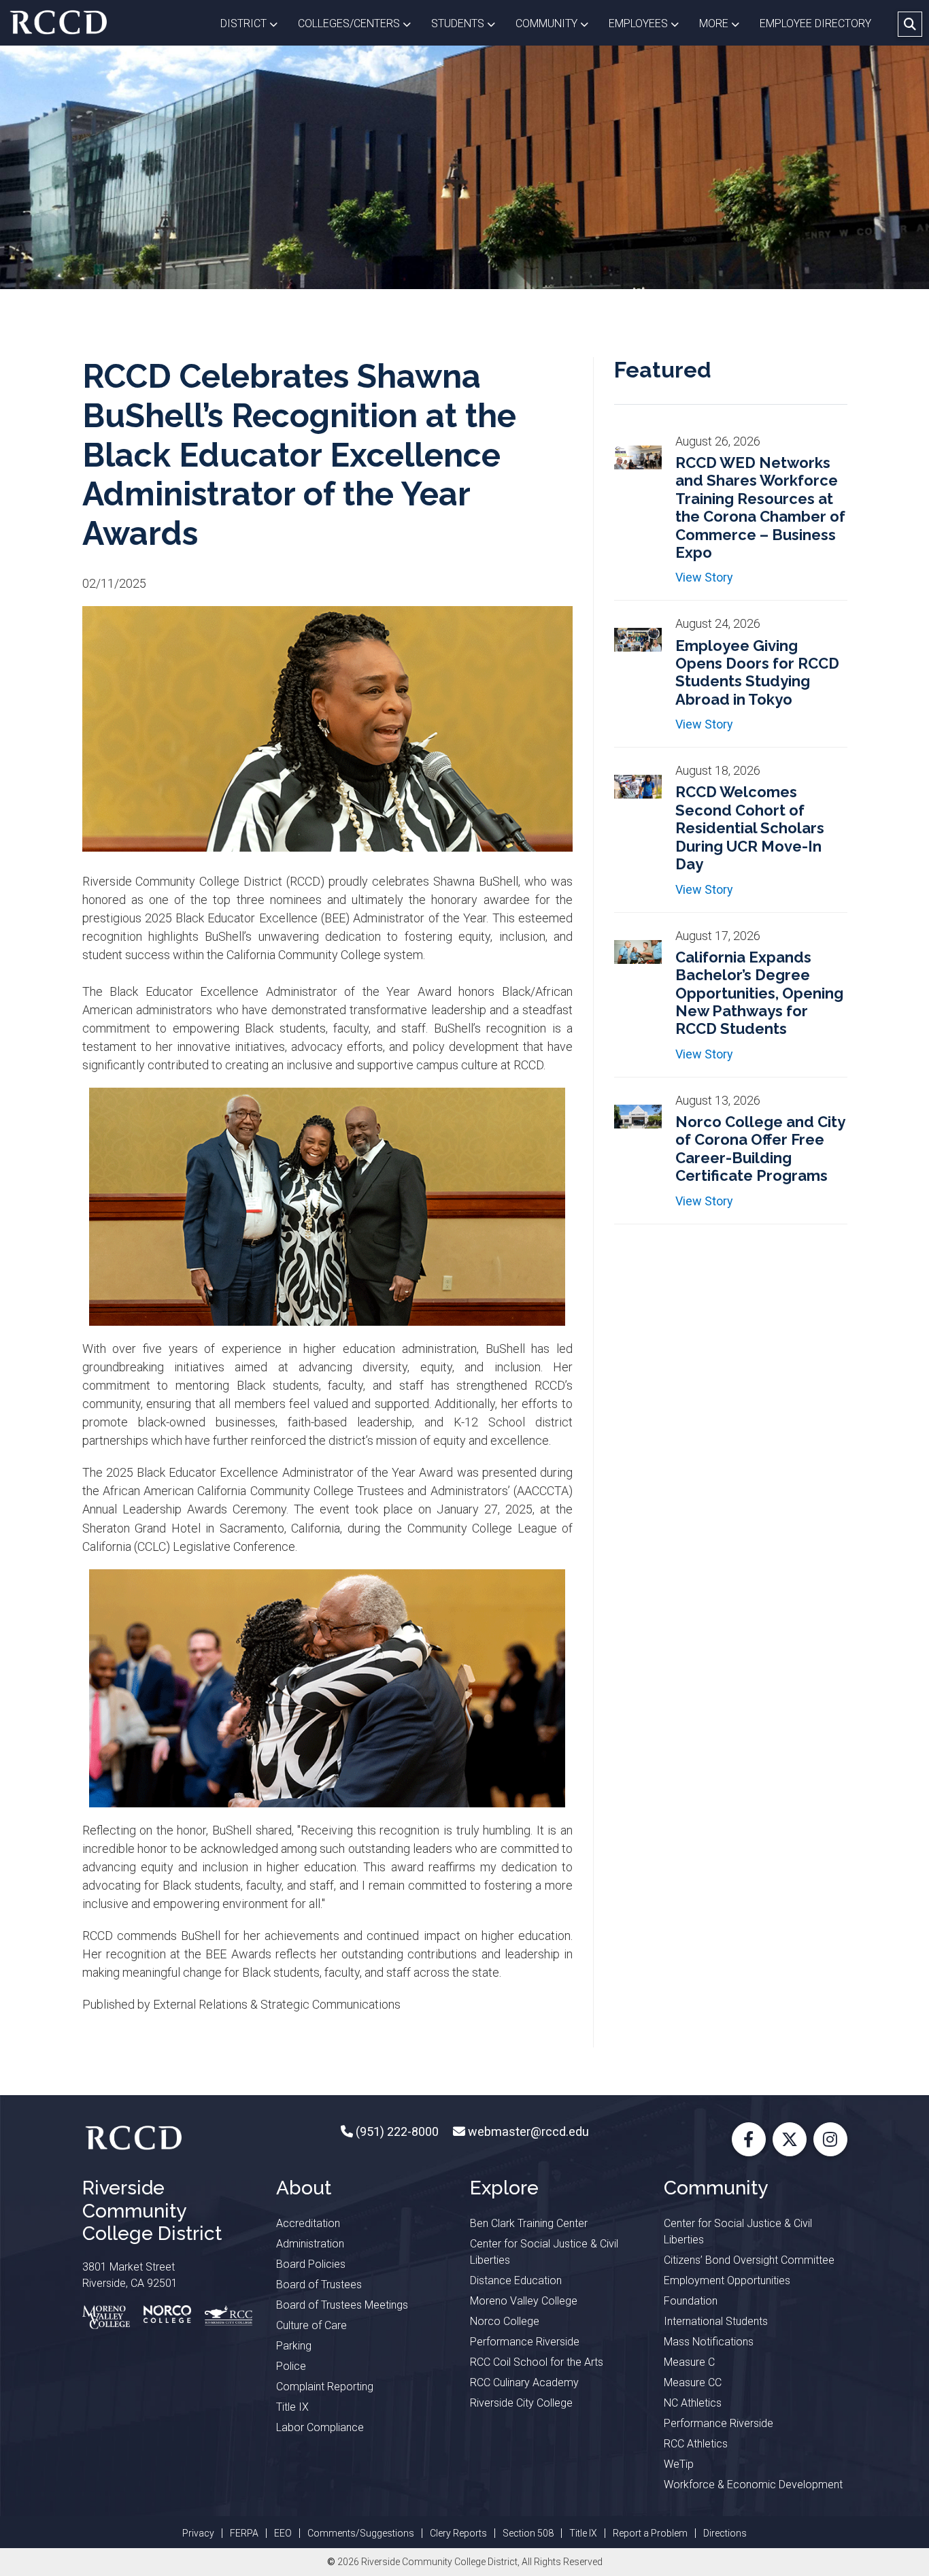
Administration (310, 2244)
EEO (283, 2533)
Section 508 (528, 2533)
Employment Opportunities (727, 2280)
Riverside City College (521, 2403)
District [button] (254, 23)
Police (291, 2366)
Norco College (505, 2321)
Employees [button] (649, 23)
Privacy (198, 2533)
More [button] (724, 23)
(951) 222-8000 (396, 2131)
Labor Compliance (320, 2427)
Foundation (691, 2301)
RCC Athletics (696, 2444)
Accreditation (308, 2223)
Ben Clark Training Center (529, 2223)
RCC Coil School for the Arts (537, 2362)
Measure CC (693, 2382)
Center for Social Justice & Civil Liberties (544, 2252)
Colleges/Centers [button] (359, 23)
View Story (704, 577)
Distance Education (516, 2280)
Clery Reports (458, 2533)
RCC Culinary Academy (524, 2382)
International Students (716, 2321)
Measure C (689, 2362)
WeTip (679, 2464)
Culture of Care (311, 2325)
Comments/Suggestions (361, 2533)
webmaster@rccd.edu (527, 2131)
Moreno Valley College (524, 2301)
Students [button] (468, 23)
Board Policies (311, 2264)
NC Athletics (693, 2403)
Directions (725, 2533)
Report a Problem (650, 2533)
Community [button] (557, 23)
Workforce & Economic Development (753, 2485)
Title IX (292, 2407)
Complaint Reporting (325, 2387)
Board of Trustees (319, 2285)
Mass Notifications (709, 2342)
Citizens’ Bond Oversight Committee (749, 2260)
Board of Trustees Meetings (342, 2305)
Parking (294, 2346)
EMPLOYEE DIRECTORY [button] (817, 23)
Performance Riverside (525, 2342)
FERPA (244, 2533)
